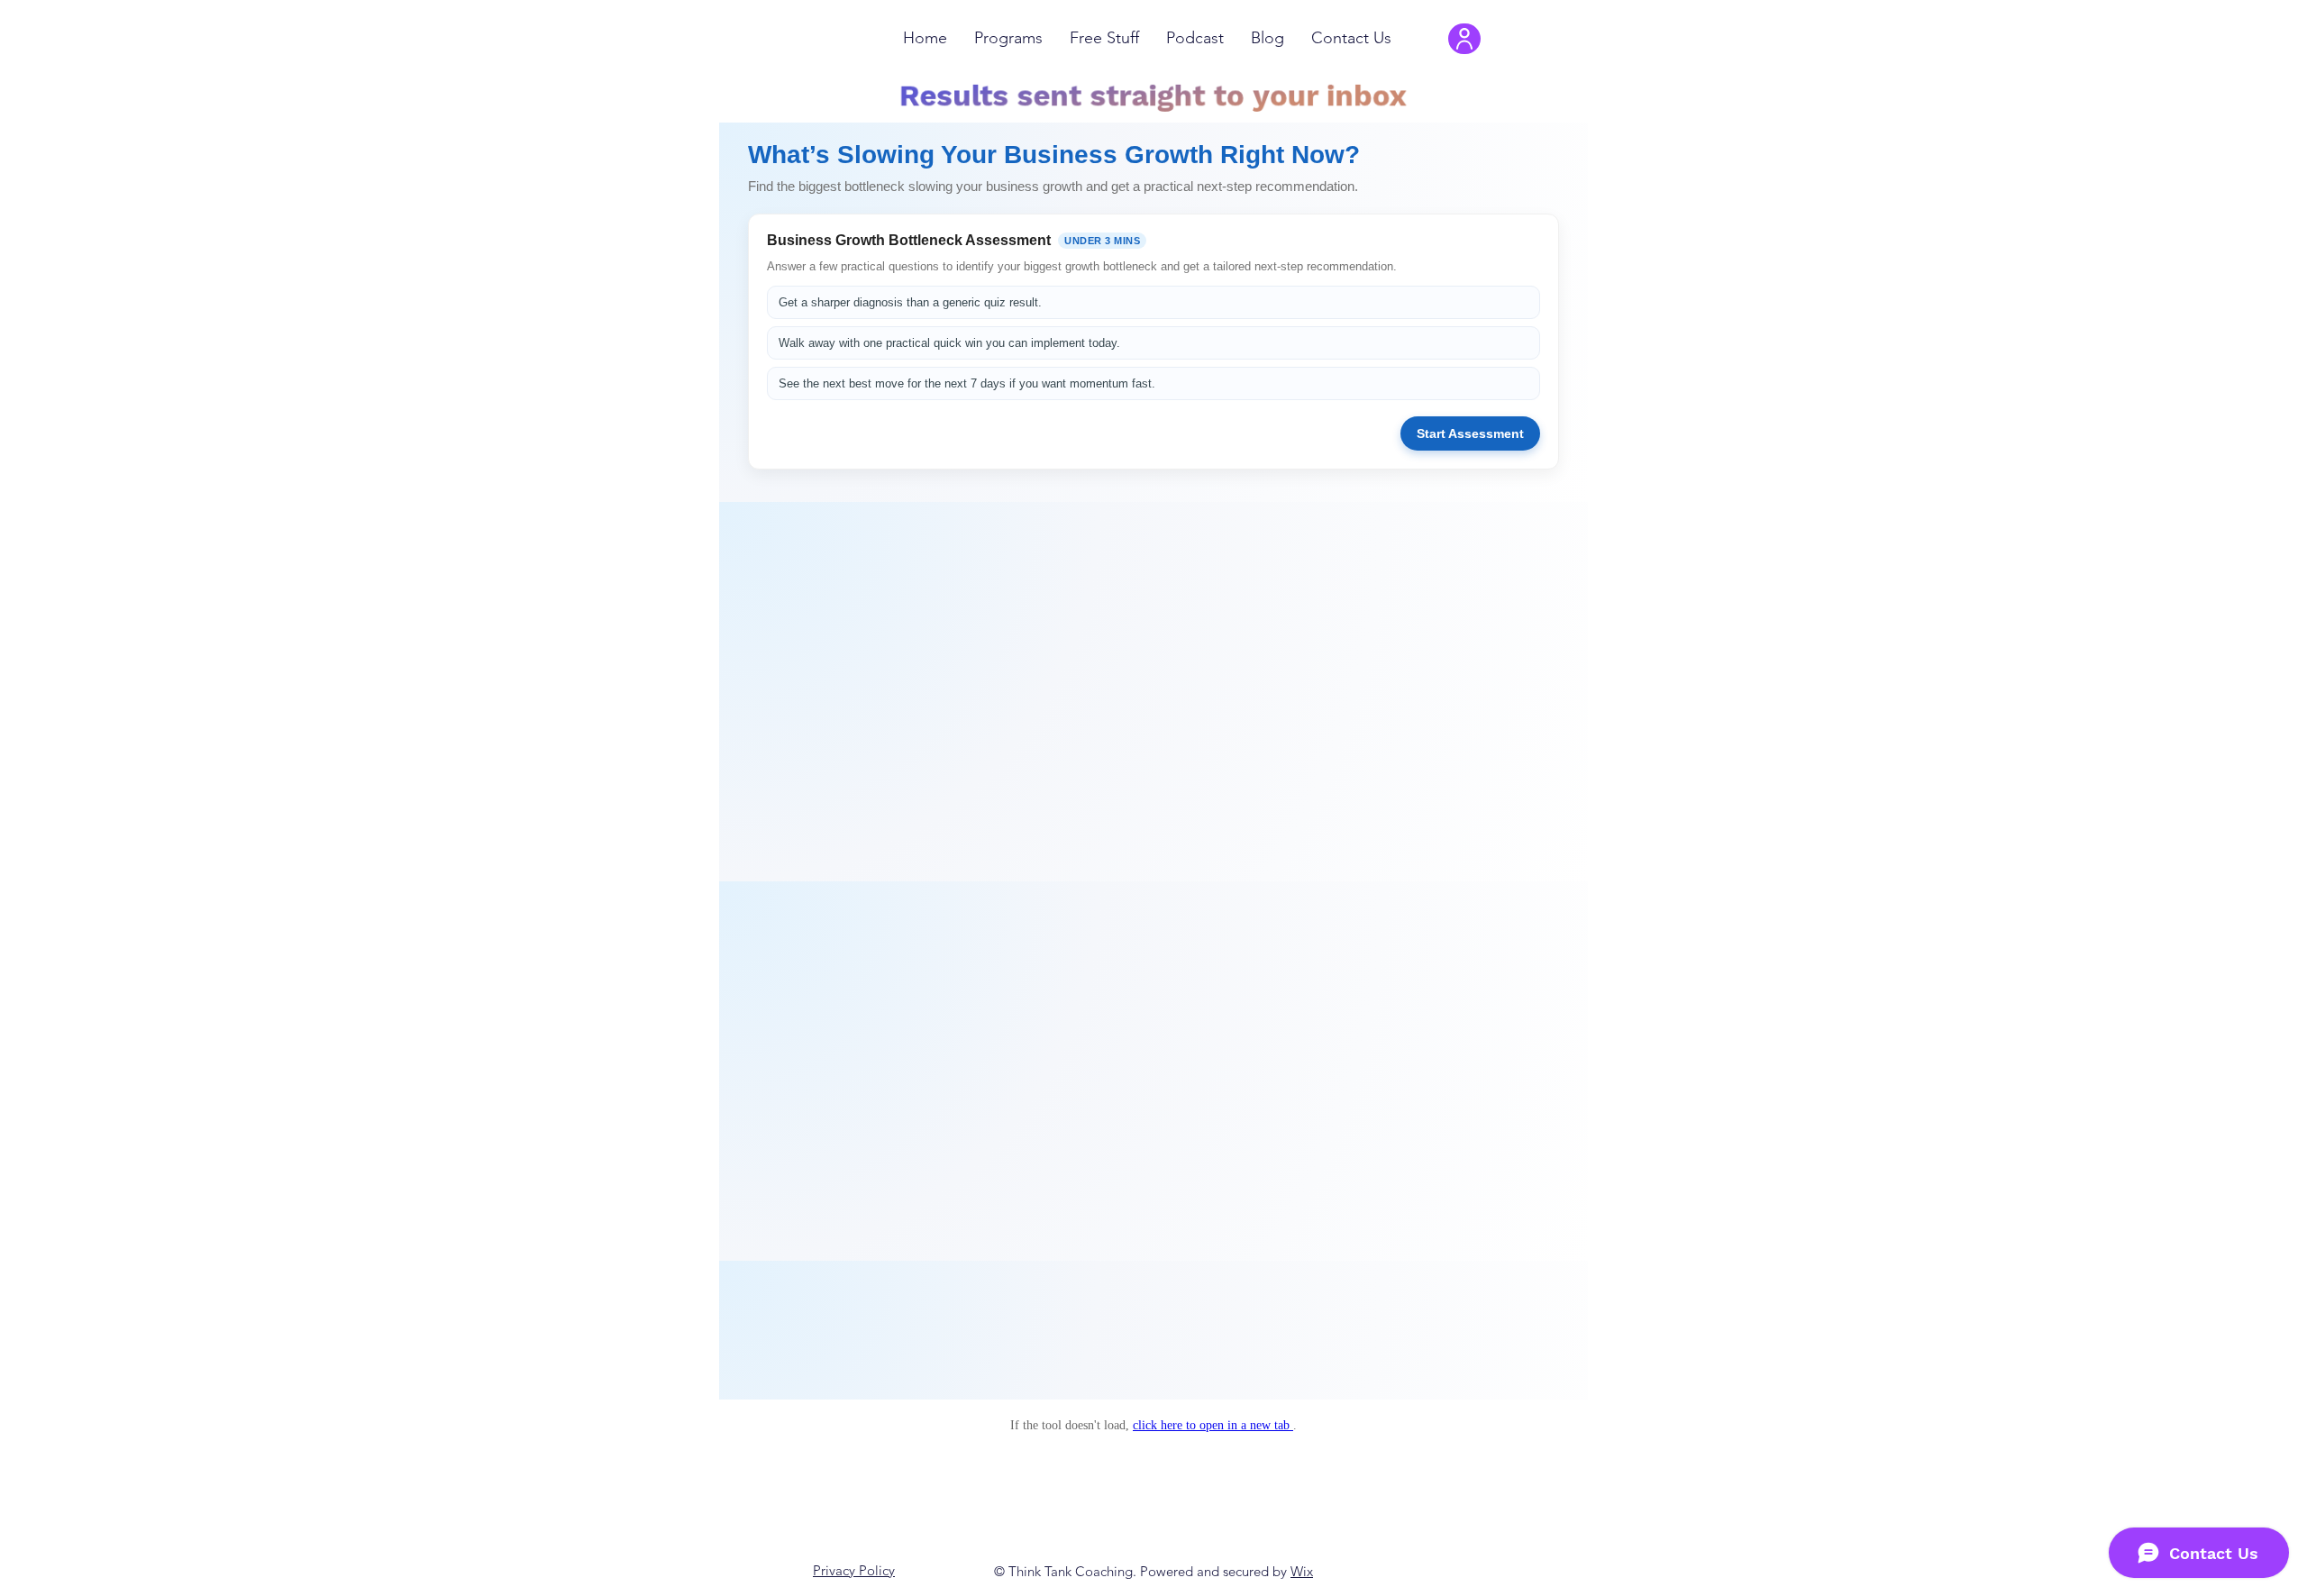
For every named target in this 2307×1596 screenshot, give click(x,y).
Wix (1302, 1571)
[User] (1464, 39)
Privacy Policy (854, 1570)
